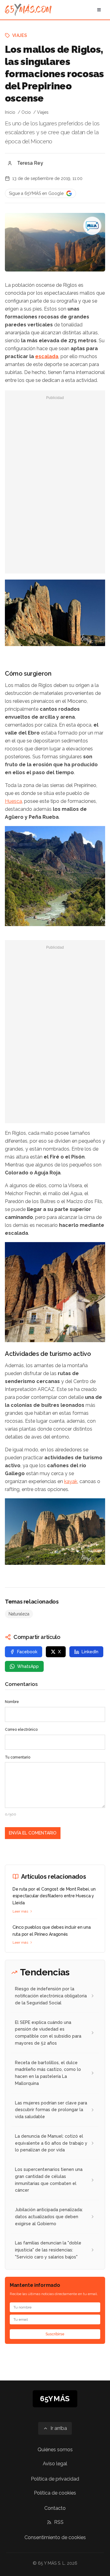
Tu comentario (18, 1757)
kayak (71, 1481)
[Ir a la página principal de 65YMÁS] (28, 10)
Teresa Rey (30, 163)
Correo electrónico (21, 1730)
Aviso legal (55, 2464)
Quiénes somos (55, 2450)
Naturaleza (19, 1614)
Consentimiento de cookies (55, 2537)
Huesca (13, 801)
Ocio (26, 112)
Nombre (12, 1702)
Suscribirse (55, 2334)
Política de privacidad (55, 2479)
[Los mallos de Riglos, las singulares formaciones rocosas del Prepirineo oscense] (92, 226)
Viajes (20, 35)
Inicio (10, 112)
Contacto (55, 2508)
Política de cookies (55, 2493)
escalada (47, 356)
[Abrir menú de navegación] (99, 10)
